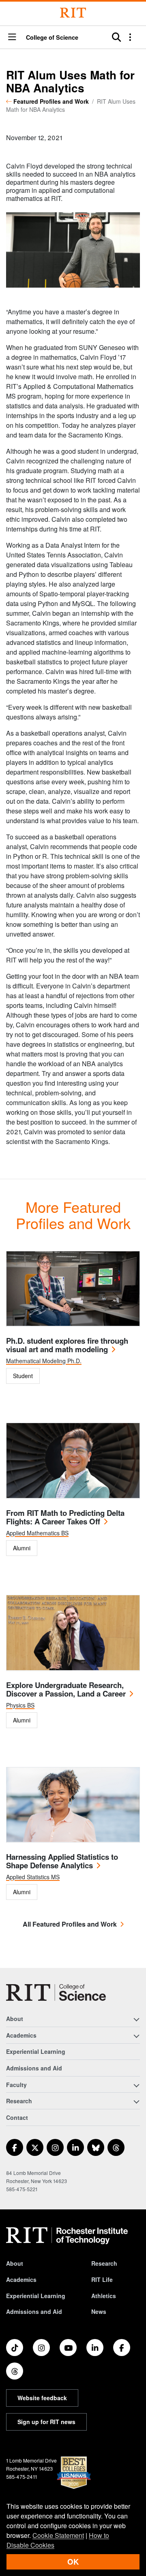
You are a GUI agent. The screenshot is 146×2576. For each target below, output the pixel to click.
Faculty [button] (16, 2085)
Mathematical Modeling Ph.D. (44, 1361)
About (15, 2263)
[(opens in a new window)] (15, 2147)
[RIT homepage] (67, 2236)
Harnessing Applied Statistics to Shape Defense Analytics (62, 1861)
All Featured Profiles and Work (70, 1924)
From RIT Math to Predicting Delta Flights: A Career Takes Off (65, 1517)
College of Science (52, 37)
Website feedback (42, 2398)
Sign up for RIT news (46, 2422)
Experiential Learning (36, 2051)
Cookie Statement (58, 2535)
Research (104, 2263)
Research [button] (19, 2101)
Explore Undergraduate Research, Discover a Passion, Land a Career (66, 1689)
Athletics (104, 2296)
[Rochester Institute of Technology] (73, 13)
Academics (21, 2279)
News (99, 2311)
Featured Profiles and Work (51, 101)
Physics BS (20, 1705)
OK (73, 2562)
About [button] (15, 2019)
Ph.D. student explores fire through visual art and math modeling (67, 1345)
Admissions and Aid (34, 2068)
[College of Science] (56, 1992)
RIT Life (102, 2279)
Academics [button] (21, 2035)
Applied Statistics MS (33, 1877)
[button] (12, 37)
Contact (17, 2117)
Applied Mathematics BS (37, 1533)
